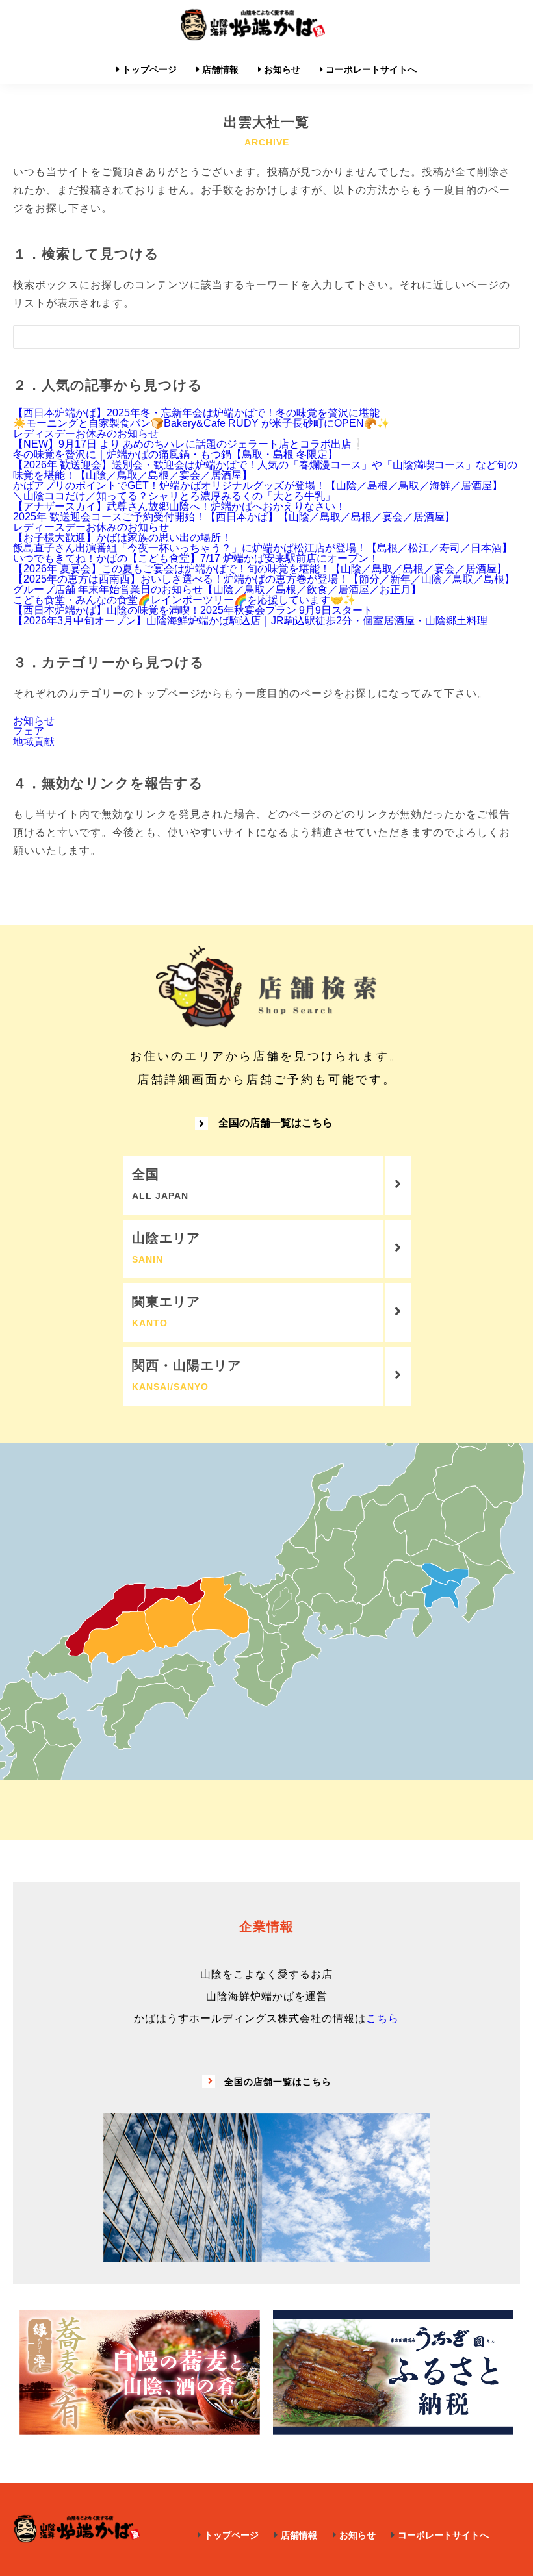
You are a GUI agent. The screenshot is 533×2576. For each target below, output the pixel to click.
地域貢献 (34, 741)
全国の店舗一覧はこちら (276, 1123)
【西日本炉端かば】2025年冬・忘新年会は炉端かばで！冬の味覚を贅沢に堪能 (196, 413)
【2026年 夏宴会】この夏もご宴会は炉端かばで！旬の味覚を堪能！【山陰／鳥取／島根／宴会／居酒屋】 (260, 569)
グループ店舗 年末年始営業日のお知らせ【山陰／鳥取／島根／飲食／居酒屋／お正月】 (217, 589)
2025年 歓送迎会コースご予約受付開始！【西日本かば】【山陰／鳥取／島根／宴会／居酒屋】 (234, 517)
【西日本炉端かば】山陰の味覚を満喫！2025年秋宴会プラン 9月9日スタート (193, 610)
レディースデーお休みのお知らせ (91, 527)
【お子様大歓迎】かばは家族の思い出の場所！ (122, 537)
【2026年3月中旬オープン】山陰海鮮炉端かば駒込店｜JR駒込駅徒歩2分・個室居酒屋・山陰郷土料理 (250, 621)
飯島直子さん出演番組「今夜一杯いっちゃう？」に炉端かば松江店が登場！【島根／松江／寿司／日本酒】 (263, 548)
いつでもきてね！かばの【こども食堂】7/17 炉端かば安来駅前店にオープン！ (196, 558)
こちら (383, 2018)
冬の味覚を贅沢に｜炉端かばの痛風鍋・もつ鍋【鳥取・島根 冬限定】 (175, 454)
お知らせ (34, 721)
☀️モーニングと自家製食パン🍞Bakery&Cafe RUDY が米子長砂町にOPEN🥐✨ (201, 423)
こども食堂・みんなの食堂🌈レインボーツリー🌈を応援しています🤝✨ (185, 600)
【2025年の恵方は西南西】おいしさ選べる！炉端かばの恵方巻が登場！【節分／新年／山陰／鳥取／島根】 (264, 579)
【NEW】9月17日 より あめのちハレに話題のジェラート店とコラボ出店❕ (189, 444)
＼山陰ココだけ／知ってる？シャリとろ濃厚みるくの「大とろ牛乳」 (174, 496)
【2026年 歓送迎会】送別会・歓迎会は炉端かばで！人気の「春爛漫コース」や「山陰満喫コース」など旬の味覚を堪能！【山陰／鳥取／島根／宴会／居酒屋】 (265, 470)
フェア (29, 731)
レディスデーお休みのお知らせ (86, 434)
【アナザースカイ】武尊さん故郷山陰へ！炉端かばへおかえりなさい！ (179, 506)
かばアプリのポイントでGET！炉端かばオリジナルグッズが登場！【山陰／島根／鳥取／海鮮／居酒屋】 (258, 486)
